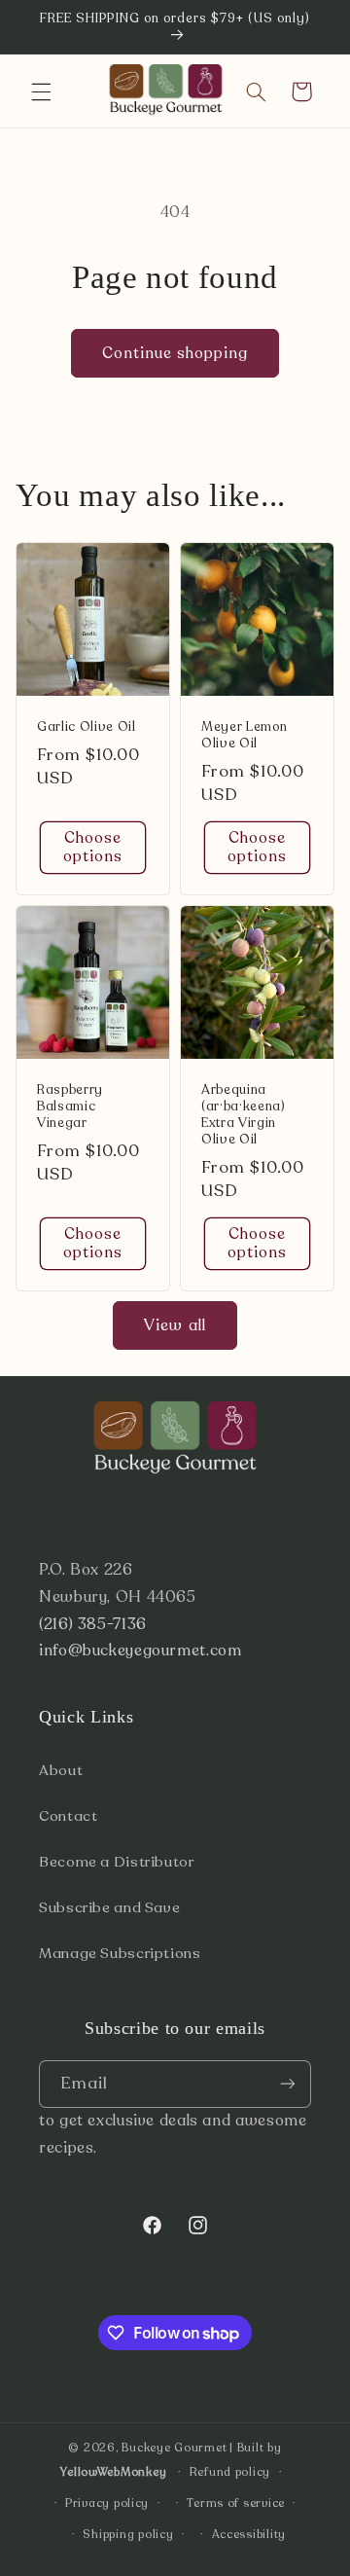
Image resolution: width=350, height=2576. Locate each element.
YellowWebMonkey (113, 2472)
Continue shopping (175, 353)
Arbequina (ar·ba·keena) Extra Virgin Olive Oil (244, 1115)
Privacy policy (107, 2503)
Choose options (93, 847)
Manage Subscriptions (120, 1953)
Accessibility (249, 2534)
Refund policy (230, 2472)
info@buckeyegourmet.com (140, 1651)
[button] (41, 91)
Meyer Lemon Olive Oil (244, 736)
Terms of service (236, 2503)
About (61, 1770)
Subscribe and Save (109, 1907)
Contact (68, 1816)
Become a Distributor (117, 1862)
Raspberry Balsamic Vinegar (70, 1107)
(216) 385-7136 (93, 1624)
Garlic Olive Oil (87, 727)
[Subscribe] (288, 2084)
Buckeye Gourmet (174, 2448)
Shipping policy (128, 2534)
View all (175, 1325)
